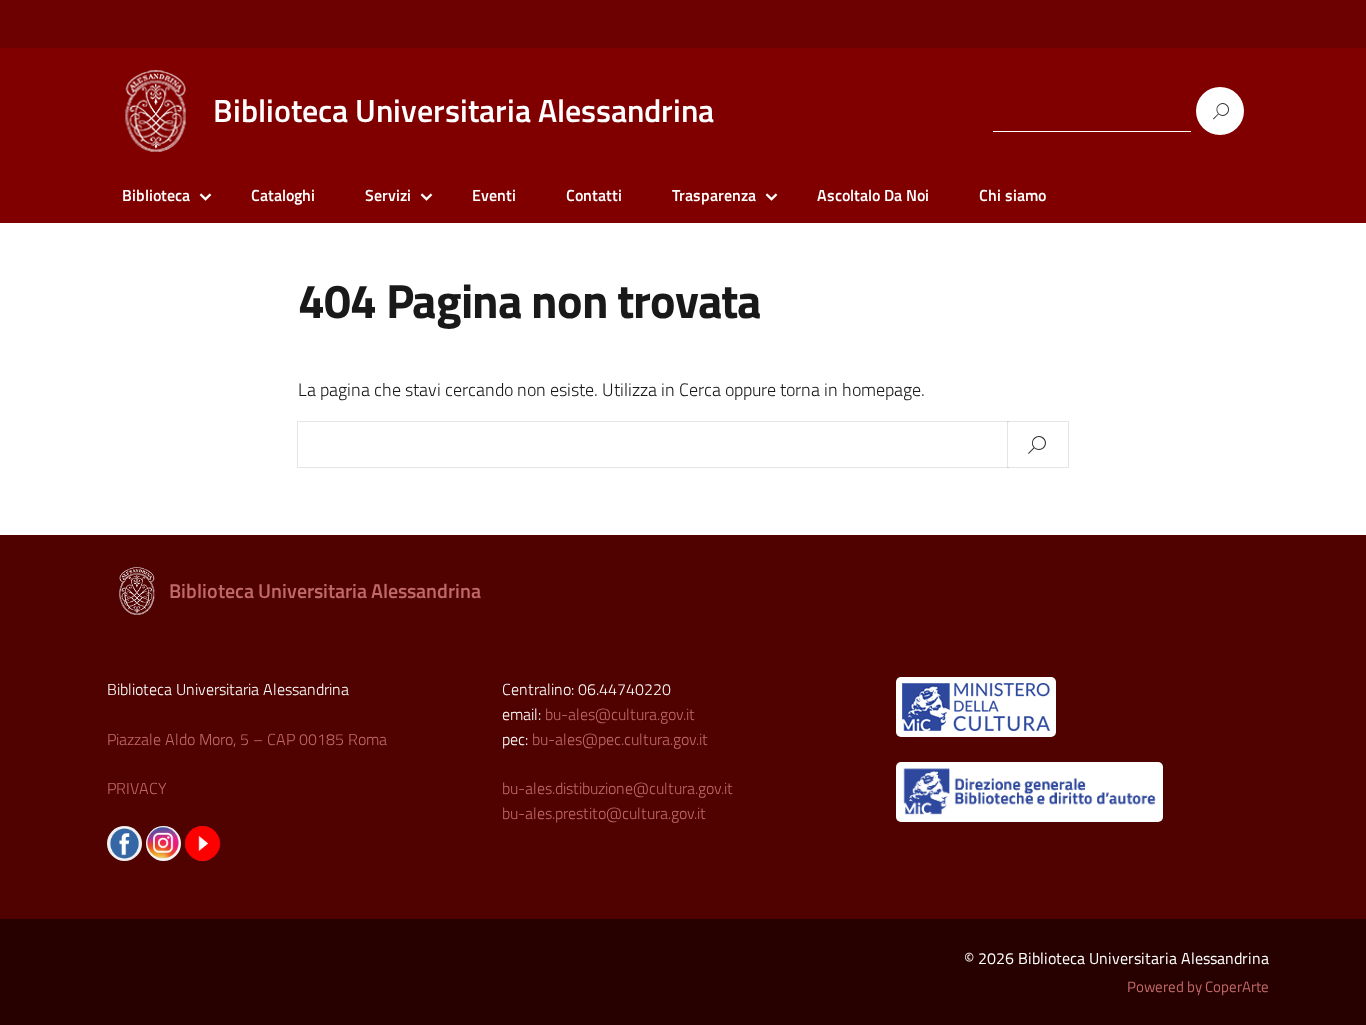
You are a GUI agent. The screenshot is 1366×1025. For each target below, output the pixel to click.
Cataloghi (283, 195)
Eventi (494, 195)
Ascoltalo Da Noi (873, 195)
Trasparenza (714, 195)
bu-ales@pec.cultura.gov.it (620, 739)
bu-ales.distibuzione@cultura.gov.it (617, 788)
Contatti (594, 195)
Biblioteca (156, 195)
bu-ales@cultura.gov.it (620, 714)
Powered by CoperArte (1198, 986)
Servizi (388, 195)
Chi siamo (1012, 195)
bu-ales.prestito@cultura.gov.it (604, 813)
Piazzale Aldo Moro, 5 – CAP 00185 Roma (247, 739)
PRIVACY (137, 788)
